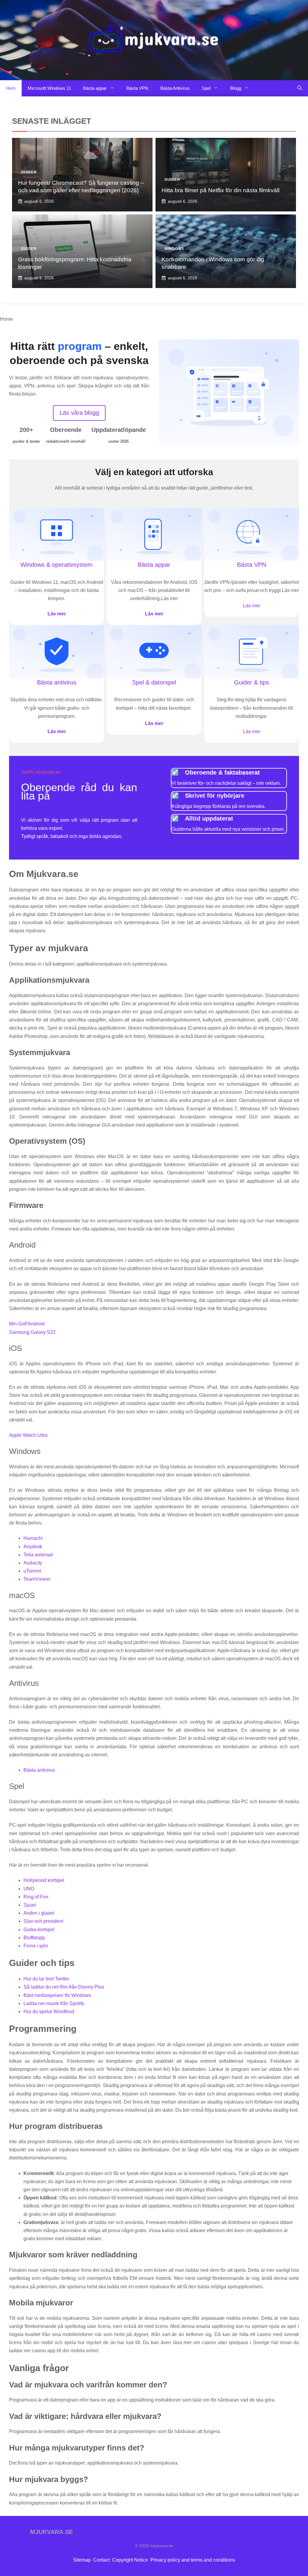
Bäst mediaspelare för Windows (57, 1995)
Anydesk (33, 1547)
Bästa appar (95, 88)
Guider (29, 172)
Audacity (33, 1563)
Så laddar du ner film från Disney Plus (64, 1987)
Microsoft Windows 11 (49, 88)
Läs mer (57, 614)
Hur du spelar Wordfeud (49, 2012)
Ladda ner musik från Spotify (54, 2003)
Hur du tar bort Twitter (46, 1979)
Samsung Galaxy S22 (32, 1332)
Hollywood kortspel (44, 1880)
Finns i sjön (36, 1946)
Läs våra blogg (79, 413)
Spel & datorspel (154, 682)
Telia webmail (38, 1555)
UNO (29, 1889)
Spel (206, 88)
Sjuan (30, 1905)
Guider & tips (251, 682)
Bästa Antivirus (175, 88)
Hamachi (33, 1538)
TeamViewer (37, 1579)
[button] (300, 88)
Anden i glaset (39, 1913)
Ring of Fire (36, 1897)
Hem (11, 88)
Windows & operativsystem (57, 565)
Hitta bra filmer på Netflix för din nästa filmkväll (220, 190)
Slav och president (43, 1921)
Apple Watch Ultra (28, 1435)
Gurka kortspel (39, 1930)
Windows (174, 249)
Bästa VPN (137, 88)
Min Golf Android (27, 1324)
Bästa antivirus (57, 682)
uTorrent (32, 1571)
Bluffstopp (34, 1938)
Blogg (236, 88)
